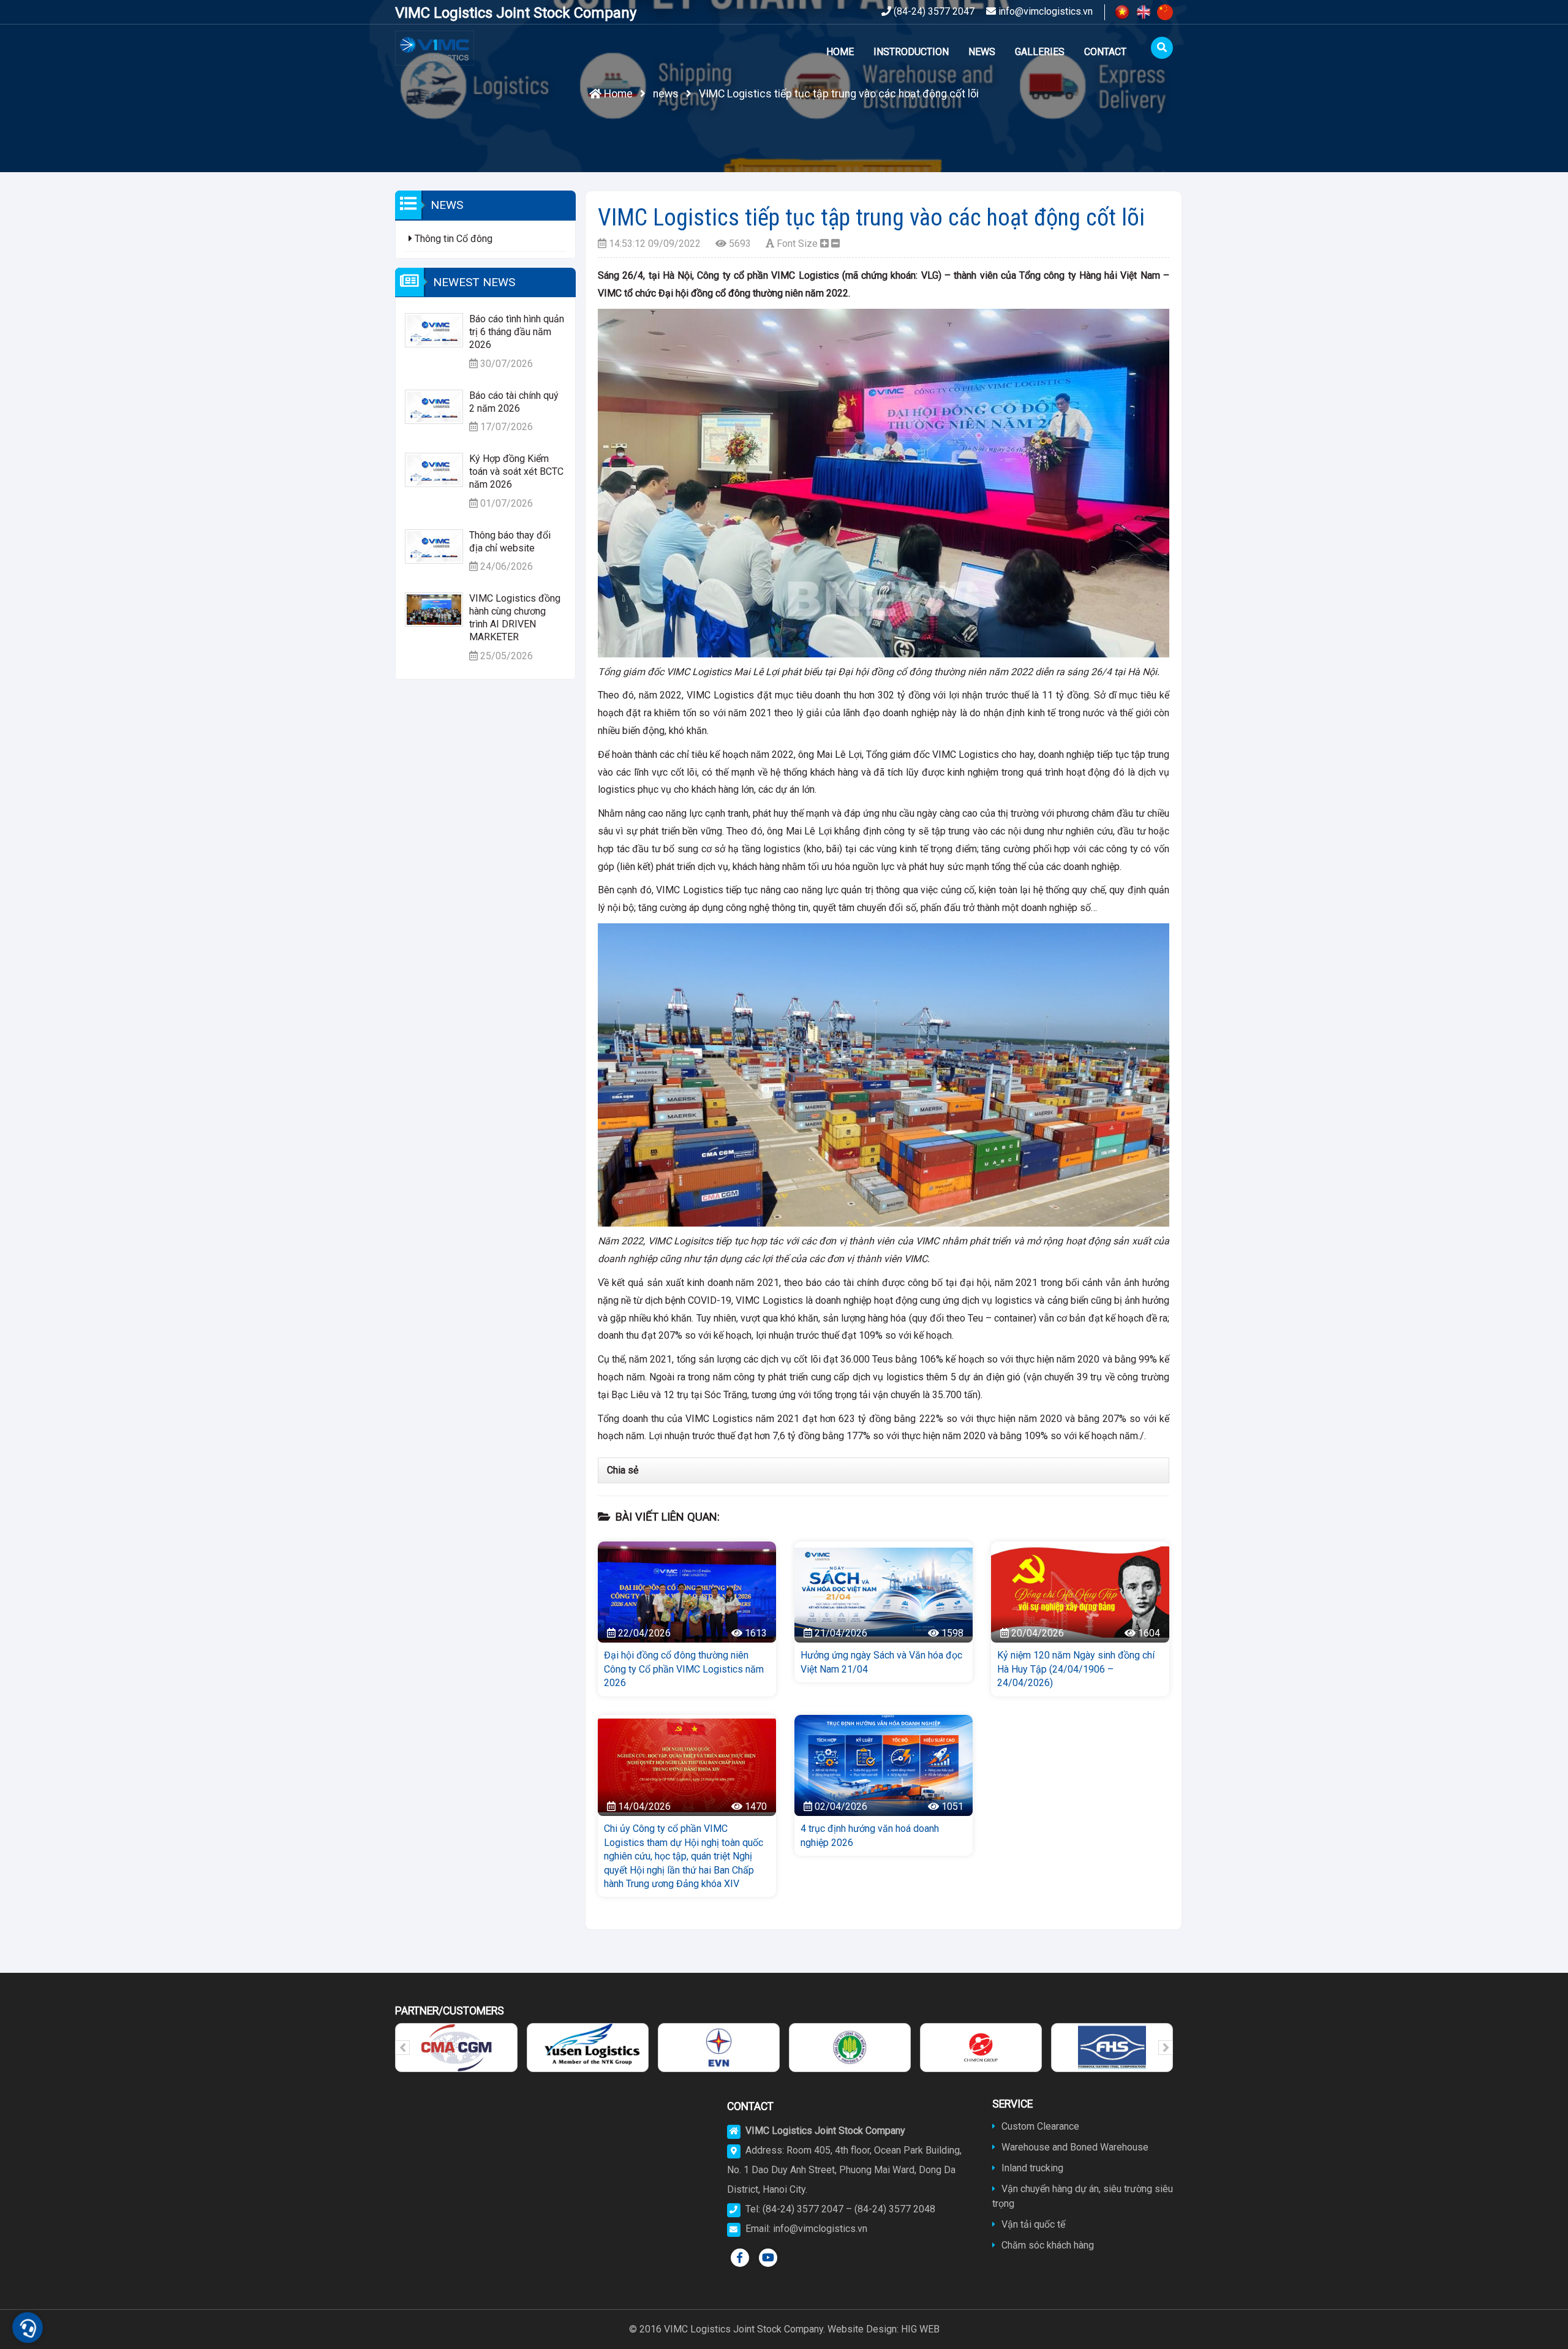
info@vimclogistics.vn (1044, 11)
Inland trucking (1031, 2168)
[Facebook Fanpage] (740, 2258)
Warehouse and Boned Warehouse (1074, 2147)
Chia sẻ (623, 1470)
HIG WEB (920, 2329)
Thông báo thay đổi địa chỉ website (510, 542)
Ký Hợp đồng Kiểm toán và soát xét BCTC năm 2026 (516, 471)
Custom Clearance (1039, 2126)
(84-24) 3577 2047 (933, 11)
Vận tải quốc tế (1032, 2224)
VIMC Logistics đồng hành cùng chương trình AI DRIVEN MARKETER (515, 617)
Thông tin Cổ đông (452, 239)
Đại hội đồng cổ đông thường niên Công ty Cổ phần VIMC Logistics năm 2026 (684, 1669)
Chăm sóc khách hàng (1046, 2245)
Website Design (862, 2329)
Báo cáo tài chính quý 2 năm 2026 (514, 402)
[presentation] (402, 2048)
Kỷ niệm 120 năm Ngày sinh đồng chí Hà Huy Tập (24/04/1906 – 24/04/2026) (1076, 1669)
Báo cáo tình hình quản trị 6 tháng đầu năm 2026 (517, 332)
